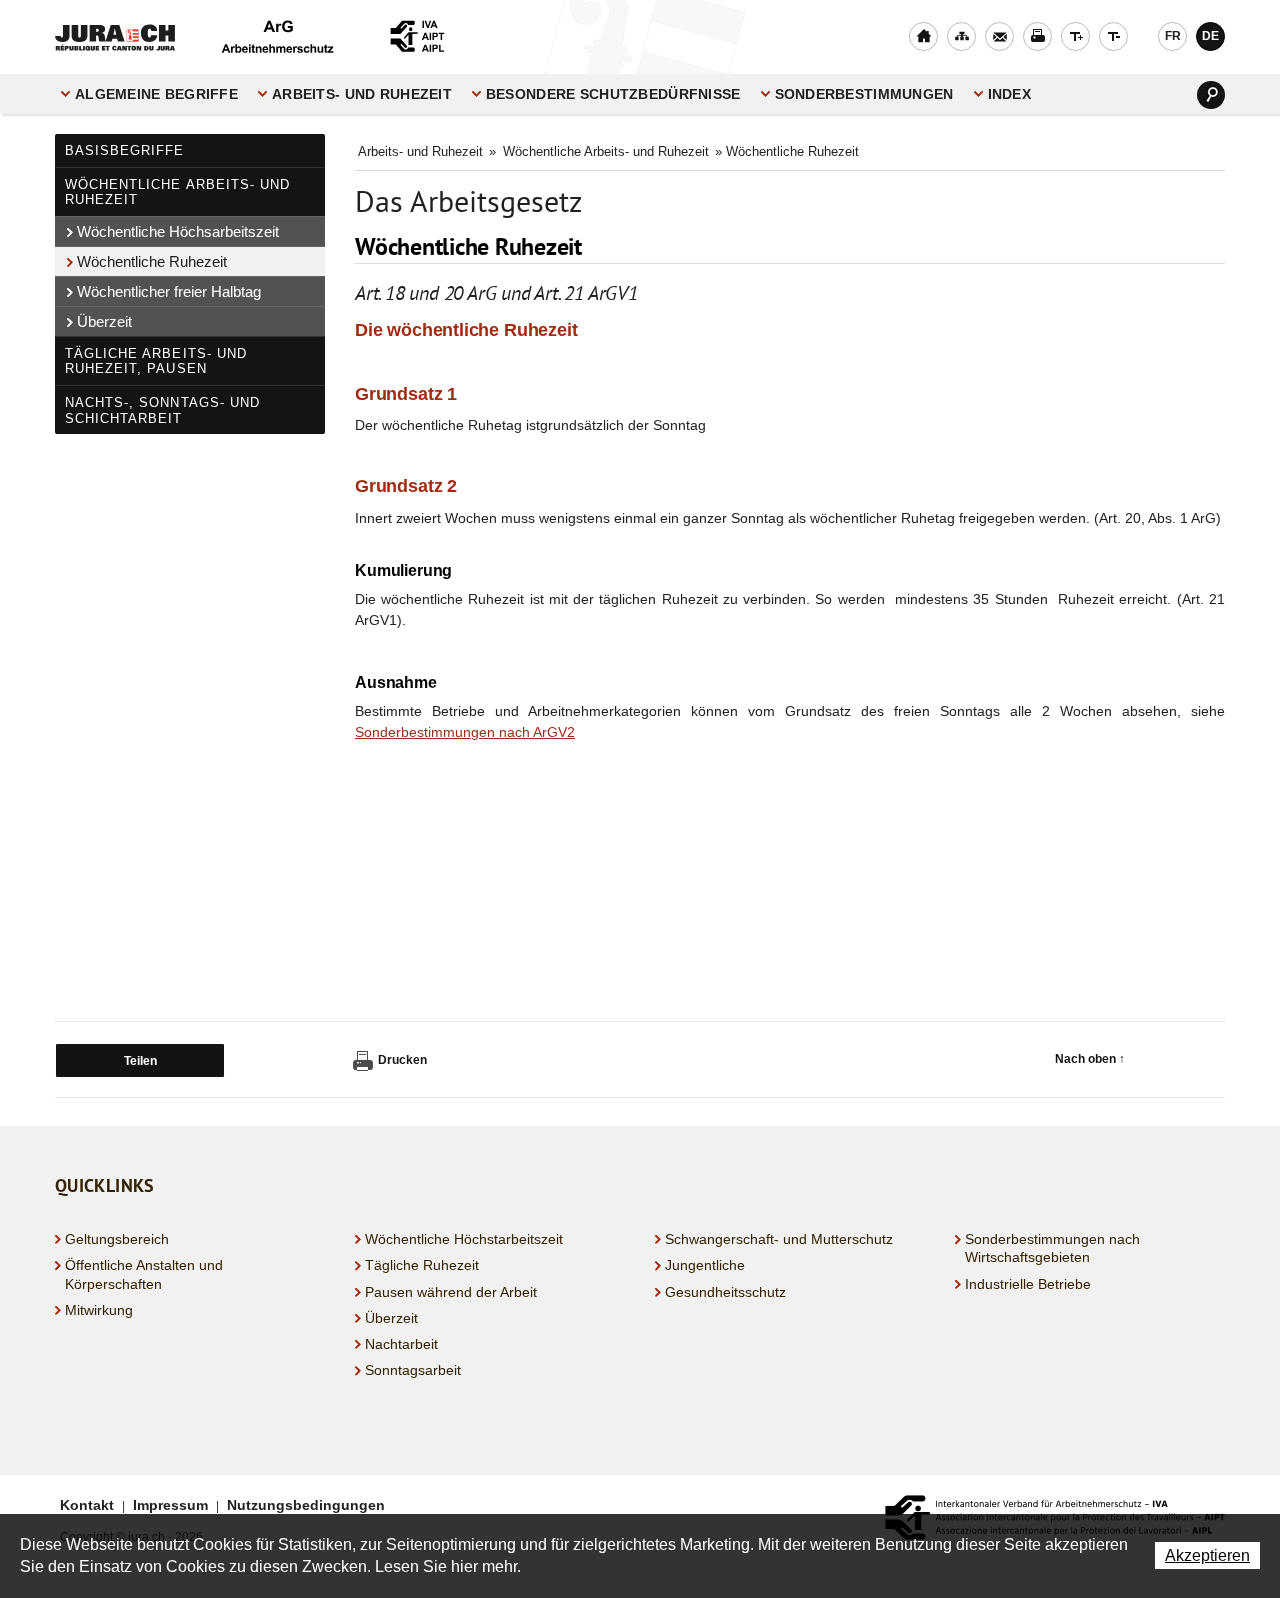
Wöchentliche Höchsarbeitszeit (178, 231)
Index (1009, 94)
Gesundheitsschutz (725, 1292)
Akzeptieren (1207, 1555)
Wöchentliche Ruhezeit (152, 261)
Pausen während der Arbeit (451, 1292)
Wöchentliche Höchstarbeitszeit (464, 1239)
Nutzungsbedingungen (306, 1505)
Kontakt (87, 1505)
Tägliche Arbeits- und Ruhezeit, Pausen (156, 361)
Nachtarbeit (401, 1344)
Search (1211, 95)
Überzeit (104, 321)
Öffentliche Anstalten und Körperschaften (144, 1274)
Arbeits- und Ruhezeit (362, 94)
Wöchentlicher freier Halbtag (169, 291)
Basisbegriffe (125, 150)
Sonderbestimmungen (864, 94)
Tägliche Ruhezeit (422, 1265)
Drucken (402, 1060)
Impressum (170, 1505)
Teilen (140, 1061)
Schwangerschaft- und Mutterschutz (779, 1239)
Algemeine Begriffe (156, 94)
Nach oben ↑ (1090, 1059)
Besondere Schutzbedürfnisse (613, 94)
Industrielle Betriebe (1028, 1284)
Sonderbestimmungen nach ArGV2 (465, 732)
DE (1210, 36)
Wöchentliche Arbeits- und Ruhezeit (177, 192)
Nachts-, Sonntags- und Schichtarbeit (162, 410)
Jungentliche (705, 1265)
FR (1173, 36)
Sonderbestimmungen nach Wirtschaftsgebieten (1052, 1248)
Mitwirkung (99, 1310)
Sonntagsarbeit (413, 1370)
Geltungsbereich (117, 1239)
